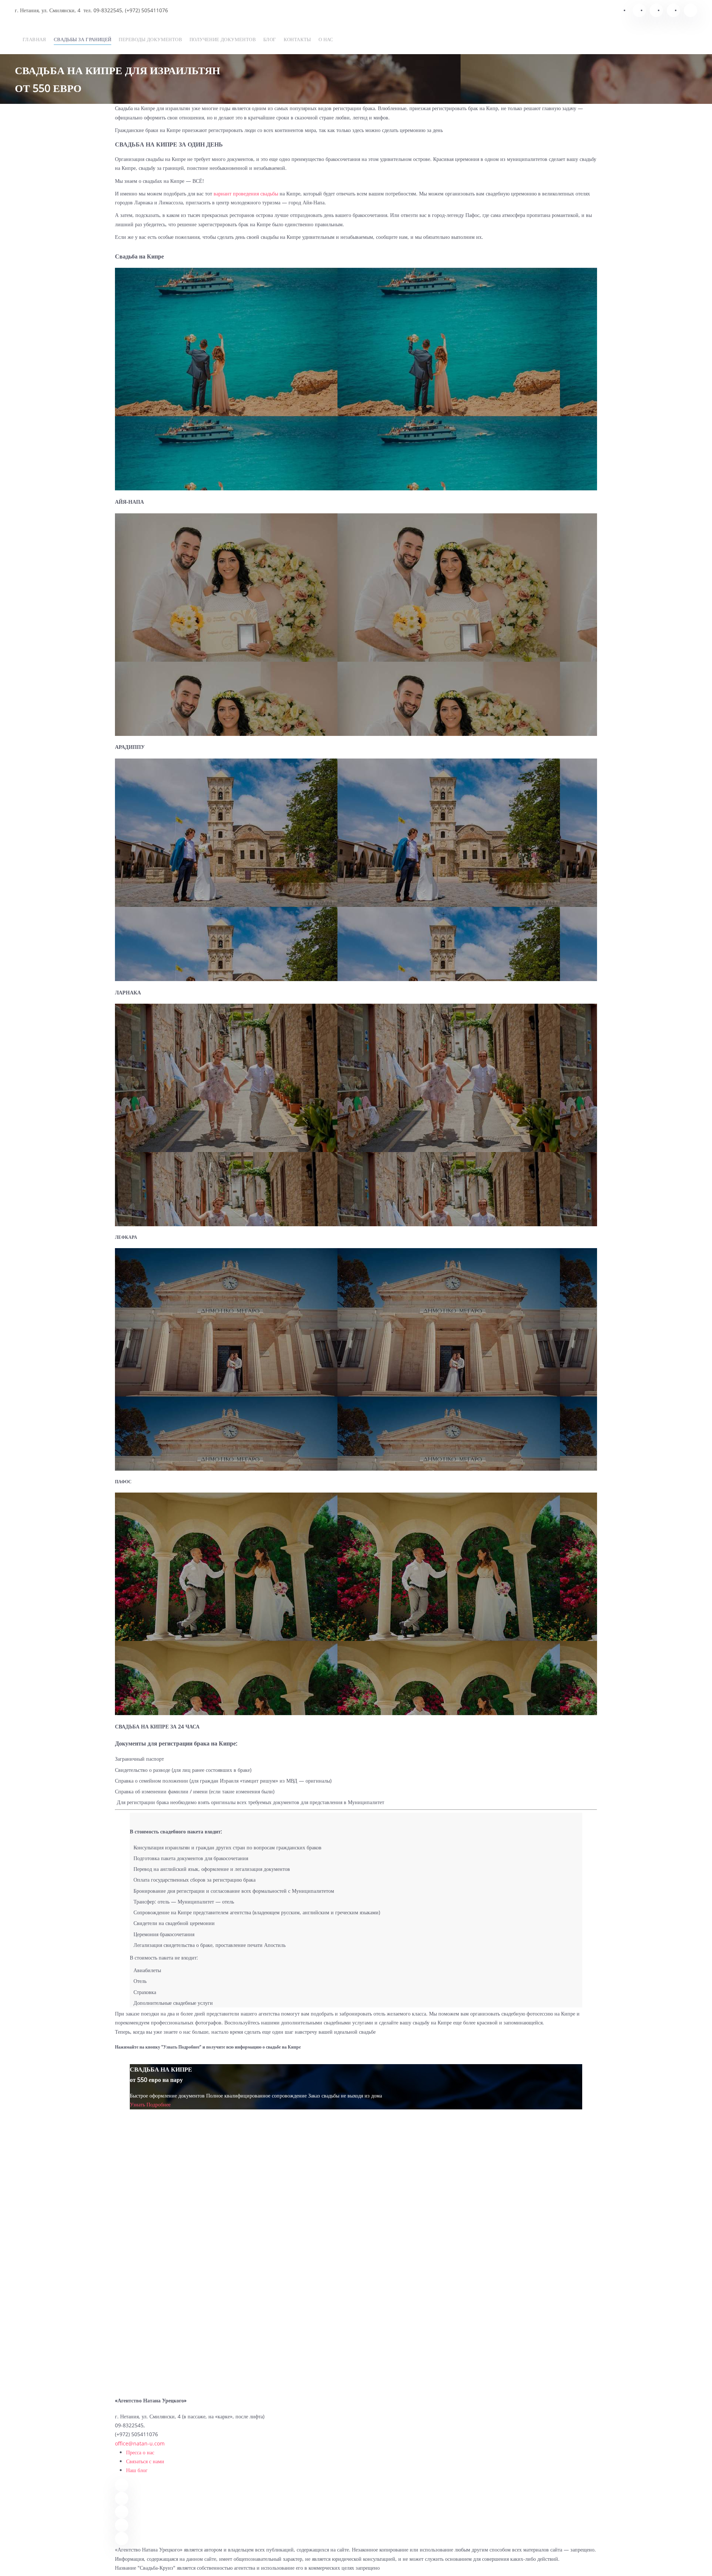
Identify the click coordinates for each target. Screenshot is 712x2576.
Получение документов (223, 39)
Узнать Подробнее (150, 2104)
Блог (270, 39)
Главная (34, 39)
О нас (326, 39)
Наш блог (137, 2470)
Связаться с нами (145, 2461)
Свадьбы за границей (83, 39)
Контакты (297, 39)
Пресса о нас (140, 2452)
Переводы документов (150, 39)
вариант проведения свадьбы (246, 193)
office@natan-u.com (140, 2443)
